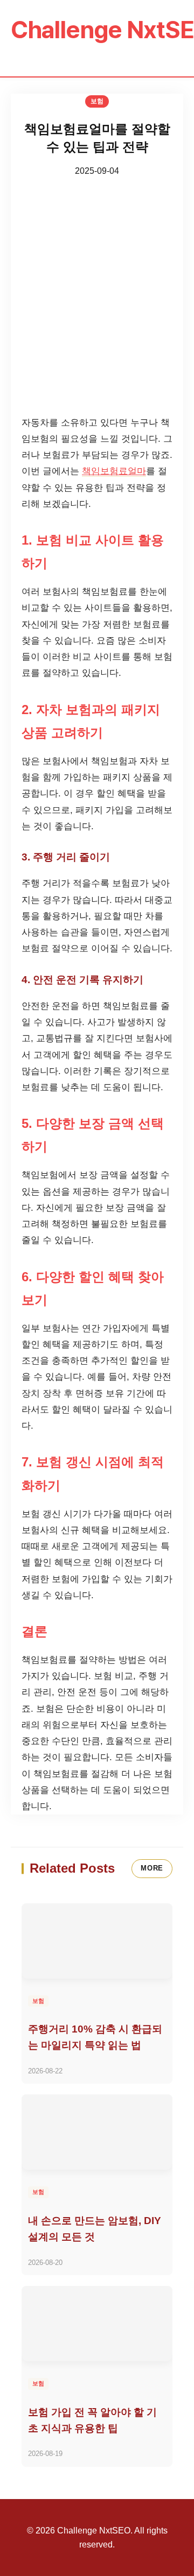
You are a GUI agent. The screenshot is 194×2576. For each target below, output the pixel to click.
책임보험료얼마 (114, 471)
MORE (152, 1868)
